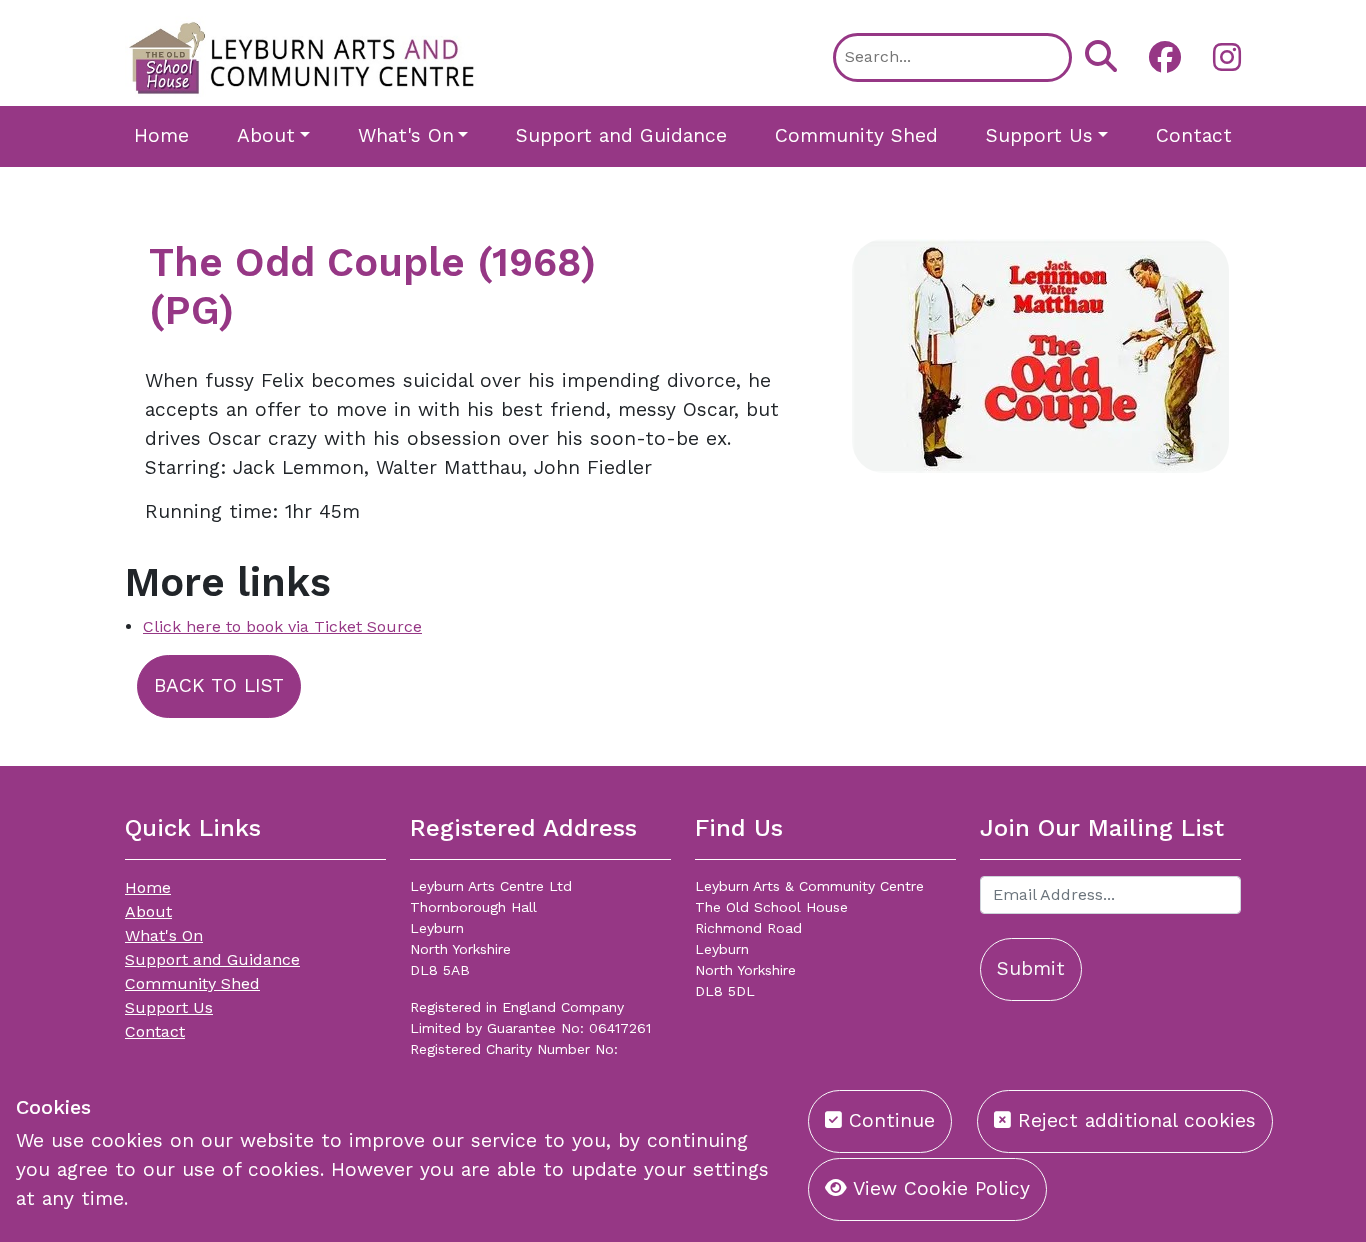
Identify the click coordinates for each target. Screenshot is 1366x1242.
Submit (1031, 968)
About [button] (266, 135)
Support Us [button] (1039, 135)
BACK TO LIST (219, 685)
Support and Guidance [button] (621, 135)
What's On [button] (406, 135)
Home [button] (161, 135)
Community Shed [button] (856, 135)
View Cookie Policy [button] (938, 1188)
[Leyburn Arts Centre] (303, 55)
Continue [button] (888, 1120)
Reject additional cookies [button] (1133, 1120)
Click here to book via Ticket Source (282, 626)
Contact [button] (1194, 135)
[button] (1157, 57)
